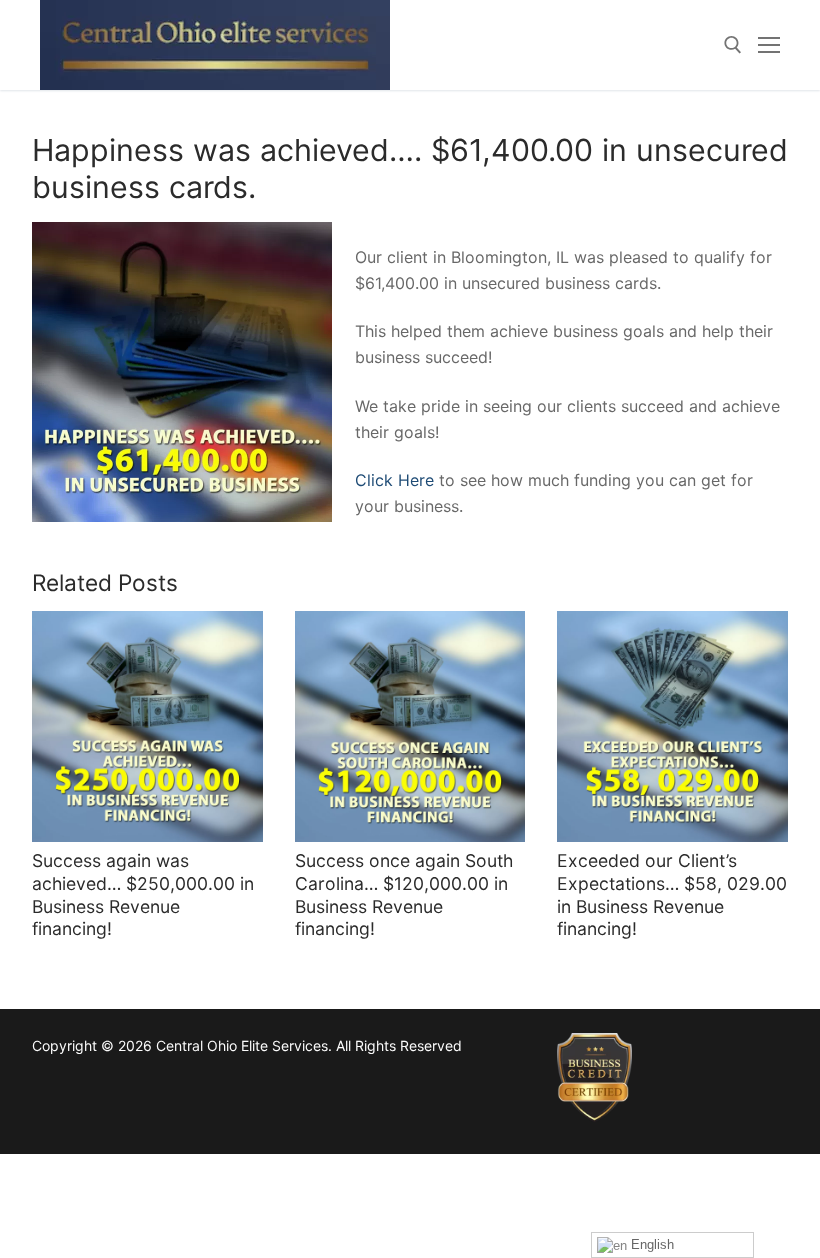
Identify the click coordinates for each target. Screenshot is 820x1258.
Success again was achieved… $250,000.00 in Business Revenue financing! (143, 895)
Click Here (394, 480)
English (650, 1244)
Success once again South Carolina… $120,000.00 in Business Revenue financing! (404, 895)
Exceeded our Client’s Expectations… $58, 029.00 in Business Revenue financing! (672, 895)
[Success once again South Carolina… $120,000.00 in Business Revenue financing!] (410, 726)
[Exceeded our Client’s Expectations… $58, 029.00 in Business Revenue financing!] (672, 726)
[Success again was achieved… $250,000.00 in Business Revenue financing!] (147, 726)
